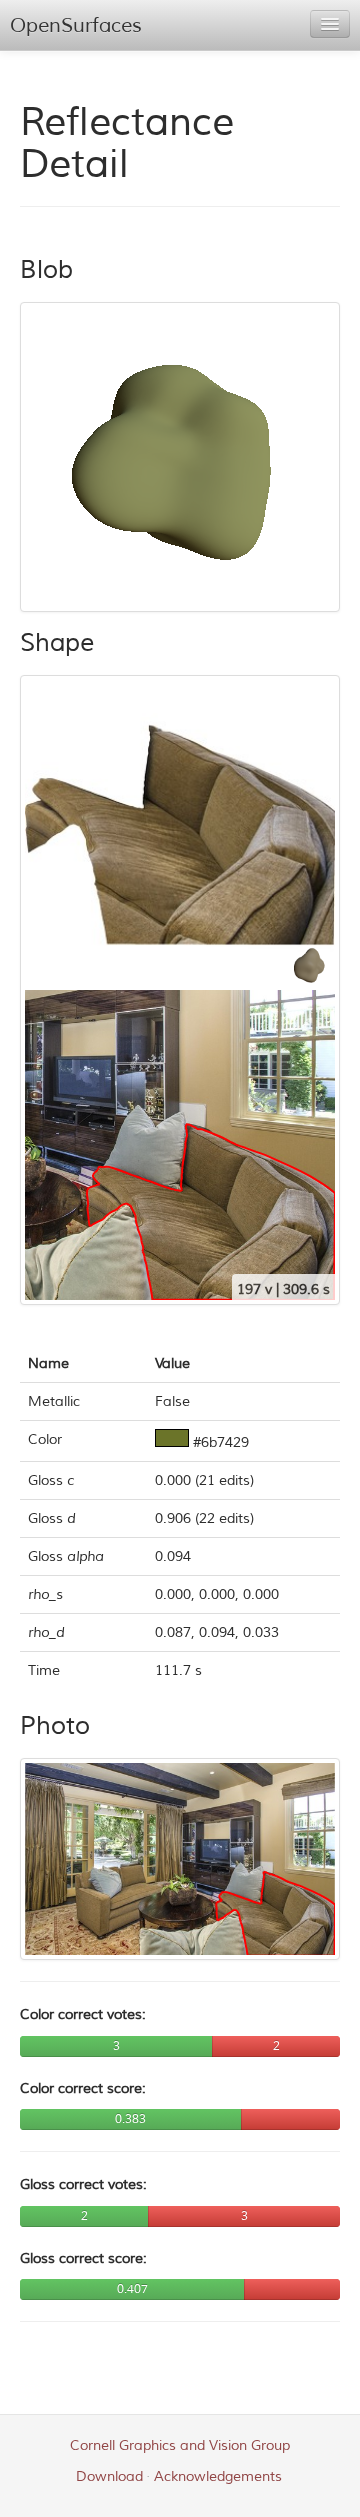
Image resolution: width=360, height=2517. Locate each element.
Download (109, 2476)
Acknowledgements (218, 2476)
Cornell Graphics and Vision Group (180, 2445)
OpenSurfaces (76, 25)
